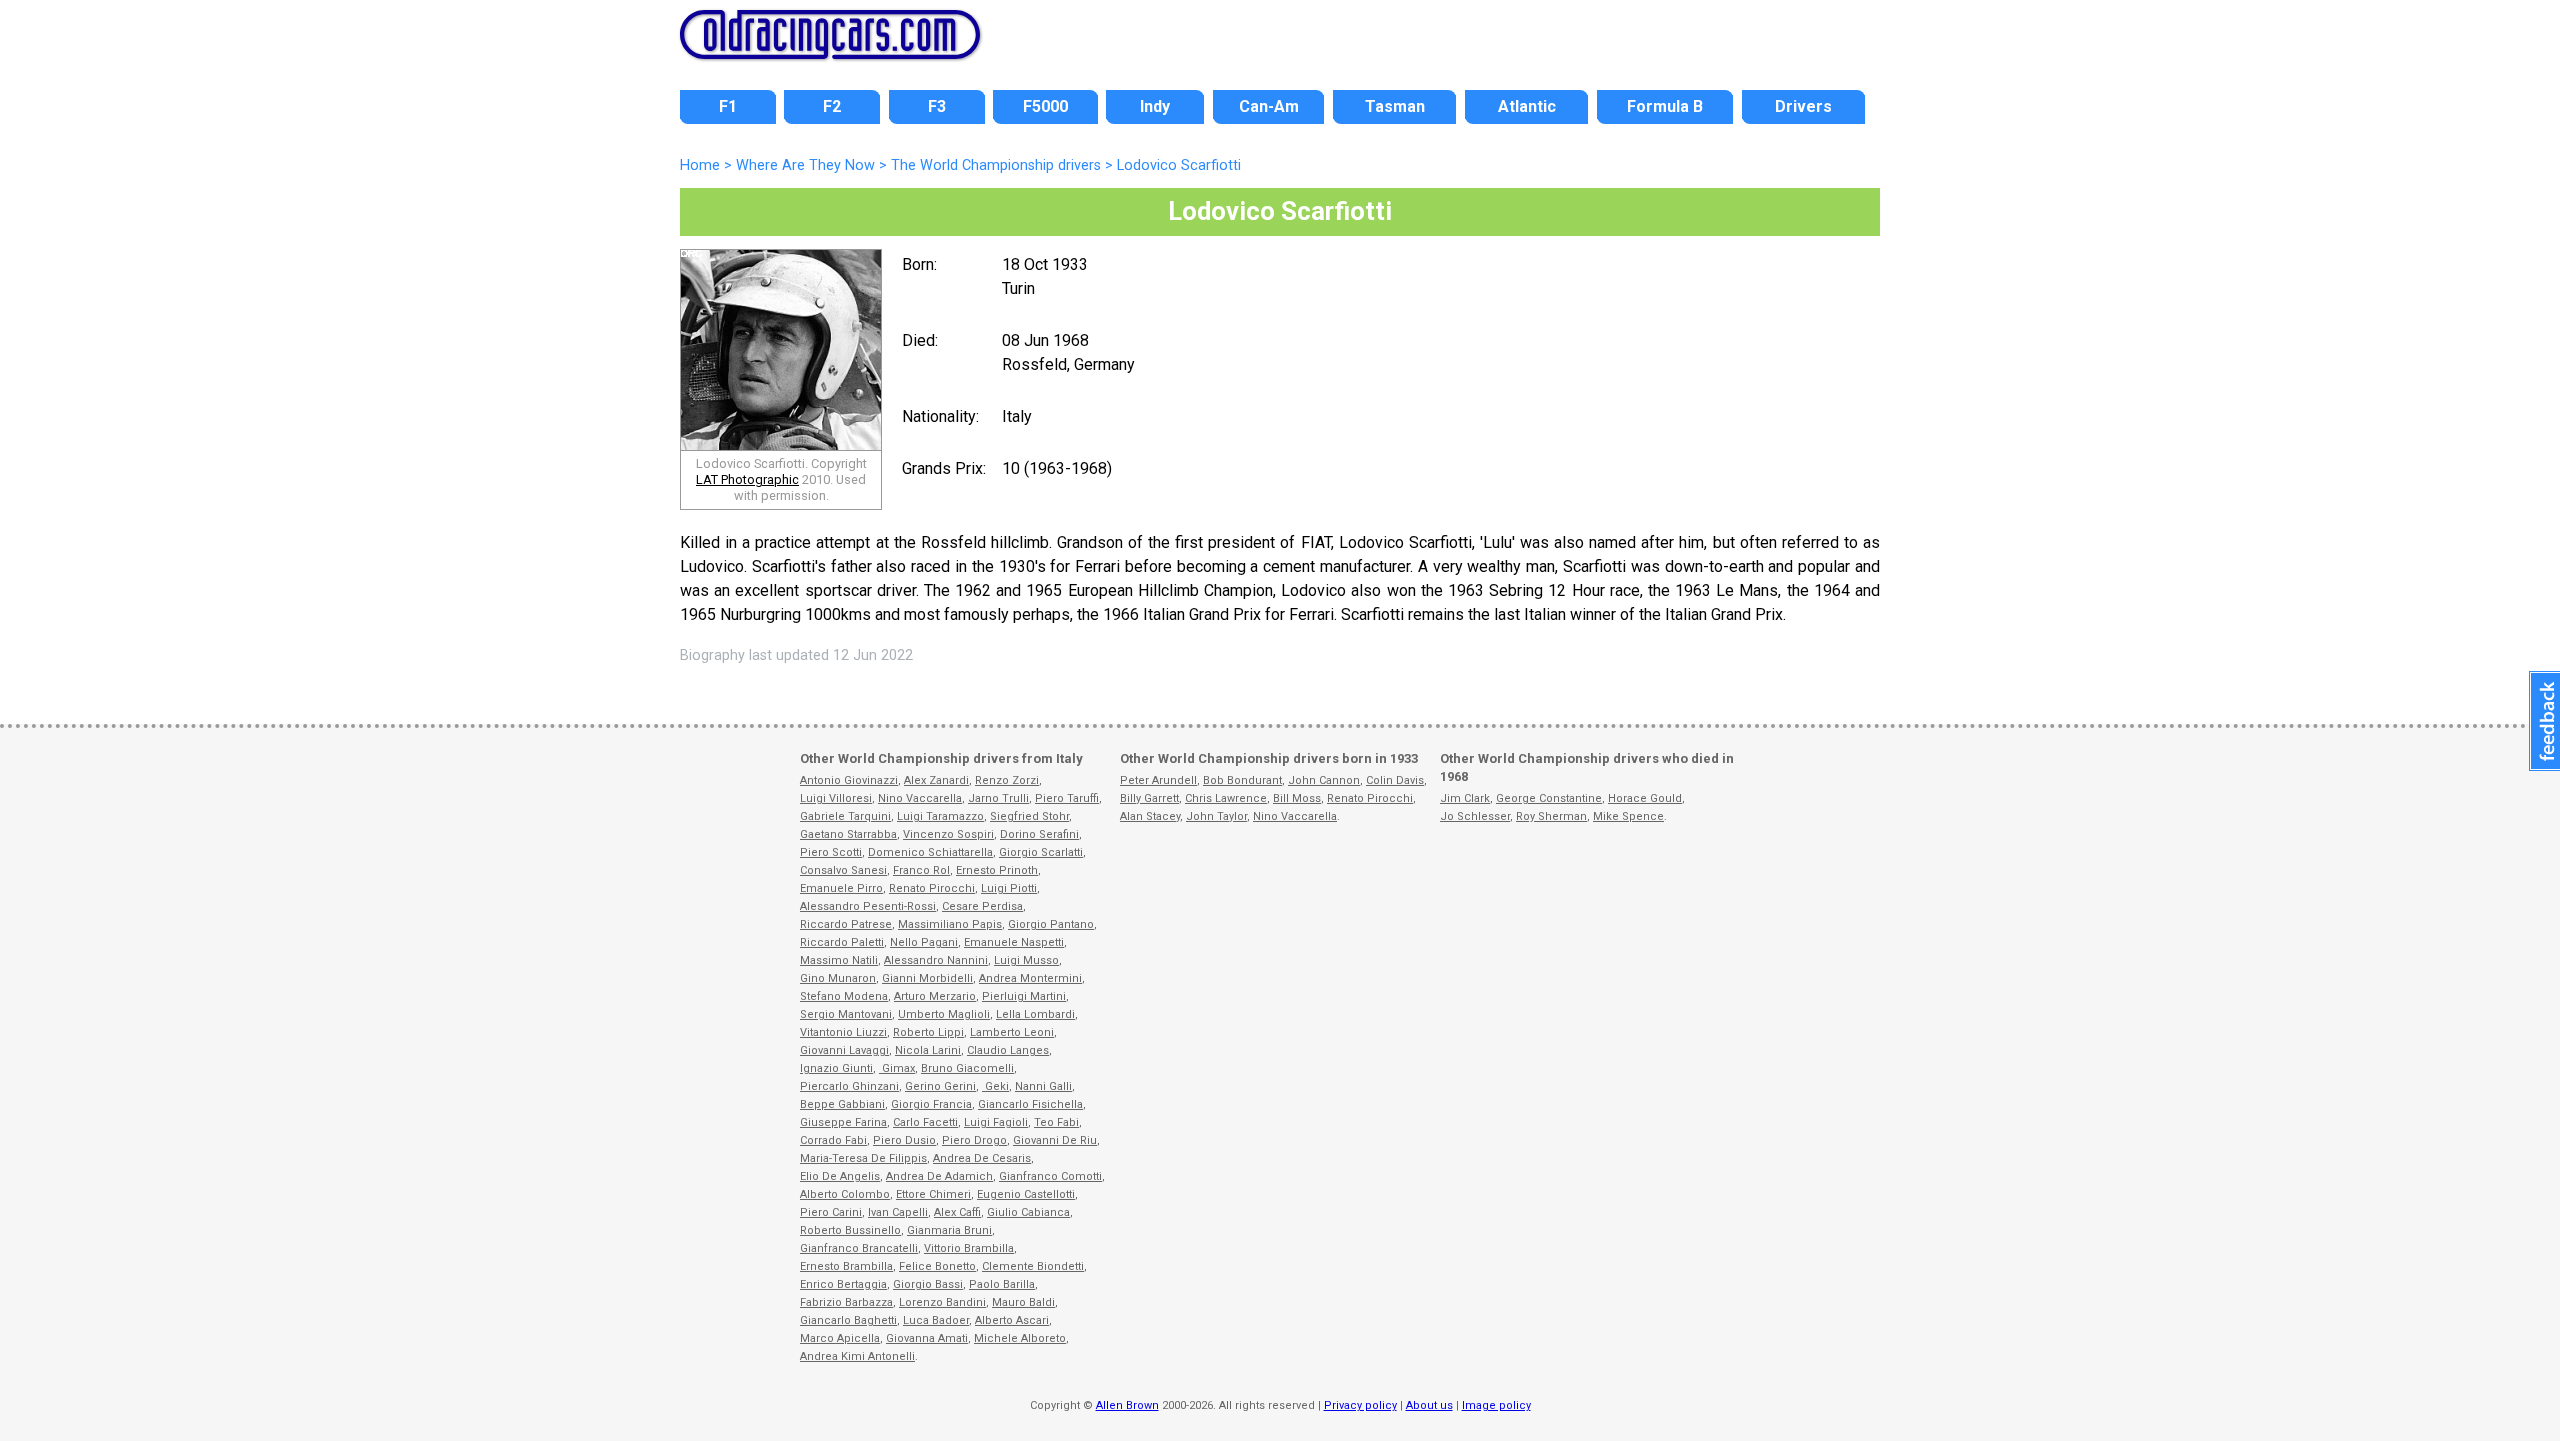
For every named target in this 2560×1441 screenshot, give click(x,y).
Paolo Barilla (1002, 1284)
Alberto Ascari (1012, 1320)
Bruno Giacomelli (967, 1068)
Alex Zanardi (936, 780)
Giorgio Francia (931, 1104)
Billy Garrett (1149, 798)
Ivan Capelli (898, 1212)
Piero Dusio (904, 1140)
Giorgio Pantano (1051, 924)
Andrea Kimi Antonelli (857, 1356)
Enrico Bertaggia (843, 1284)
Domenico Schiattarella (930, 852)
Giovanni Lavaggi (844, 1050)
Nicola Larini (928, 1050)
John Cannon (1324, 780)
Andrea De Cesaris (982, 1158)
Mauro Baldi (1023, 1302)
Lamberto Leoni (1012, 1032)
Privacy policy (1360, 1405)
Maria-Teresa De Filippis (863, 1158)
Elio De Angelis (840, 1176)
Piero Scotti (831, 852)
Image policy (1496, 1405)
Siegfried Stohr (1029, 816)
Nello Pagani (924, 942)
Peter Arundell (1158, 780)
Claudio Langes (1008, 1050)
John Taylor (1216, 816)
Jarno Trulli (998, 798)
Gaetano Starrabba (848, 834)
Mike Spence (1628, 816)
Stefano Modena (844, 996)
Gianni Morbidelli (927, 978)
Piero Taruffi (1067, 798)
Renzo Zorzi (1007, 780)
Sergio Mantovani (846, 1014)
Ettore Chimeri (933, 1194)
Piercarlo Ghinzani (849, 1086)
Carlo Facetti (925, 1122)
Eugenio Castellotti (1026, 1194)
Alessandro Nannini (936, 960)
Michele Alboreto (1020, 1338)
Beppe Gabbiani (842, 1104)
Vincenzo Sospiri (948, 834)
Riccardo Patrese (846, 924)
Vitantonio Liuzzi (843, 1032)
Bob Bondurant (1242, 780)
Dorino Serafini (1039, 834)
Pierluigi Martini (1024, 996)
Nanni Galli (1043, 1086)
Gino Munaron (838, 978)
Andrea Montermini (1030, 978)
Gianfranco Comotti (1050, 1176)
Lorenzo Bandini (942, 1302)
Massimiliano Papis (950, 924)
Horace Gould (1645, 798)
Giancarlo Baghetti (848, 1320)
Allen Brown (1127, 1405)
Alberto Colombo (845, 1194)
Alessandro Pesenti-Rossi (868, 906)
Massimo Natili (839, 960)
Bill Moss (1297, 798)
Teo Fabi (1056, 1122)
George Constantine (1549, 798)
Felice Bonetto (937, 1266)
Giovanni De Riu (1055, 1140)
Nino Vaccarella (920, 798)
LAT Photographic (747, 479)
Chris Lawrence (1226, 798)
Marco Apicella (840, 1338)
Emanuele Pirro (841, 888)
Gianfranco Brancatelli (859, 1248)
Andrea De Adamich (939, 1176)
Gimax (897, 1068)
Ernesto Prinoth (997, 870)
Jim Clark (1465, 798)
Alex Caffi (957, 1212)
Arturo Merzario (935, 996)
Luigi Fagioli (996, 1122)
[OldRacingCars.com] (830, 48)
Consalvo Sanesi (843, 870)
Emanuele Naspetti (1014, 942)
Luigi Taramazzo (940, 816)
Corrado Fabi (833, 1140)
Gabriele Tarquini (845, 816)
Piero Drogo (974, 1140)
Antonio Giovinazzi (849, 780)
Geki (995, 1086)
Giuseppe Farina (843, 1122)
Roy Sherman (1551, 816)
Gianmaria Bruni (949, 1230)
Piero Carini (831, 1212)
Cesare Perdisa (982, 906)
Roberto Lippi (928, 1032)
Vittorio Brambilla (969, 1248)
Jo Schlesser (1475, 816)
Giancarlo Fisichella (1030, 1104)
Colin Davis (1395, 780)
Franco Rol (921, 870)
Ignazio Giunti (836, 1068)
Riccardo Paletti (842, 942)
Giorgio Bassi (928, 1284)
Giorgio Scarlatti (1041, 852)
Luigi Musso (1026, 960)
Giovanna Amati (927, 1338)
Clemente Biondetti (1033, 1266)
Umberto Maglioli (944, 1014)
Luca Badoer (936, 1320)
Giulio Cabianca (1028, 1212)
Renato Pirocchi (932, 888)
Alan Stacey (1150, 816)
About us (1429, 1405)
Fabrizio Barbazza (846, 1302)
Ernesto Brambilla (846, 1266)
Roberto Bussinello (850, 1230)
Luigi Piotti (1009, 888)
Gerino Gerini (940, 1086)
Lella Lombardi (1035, 1014)
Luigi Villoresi (836, 798)
